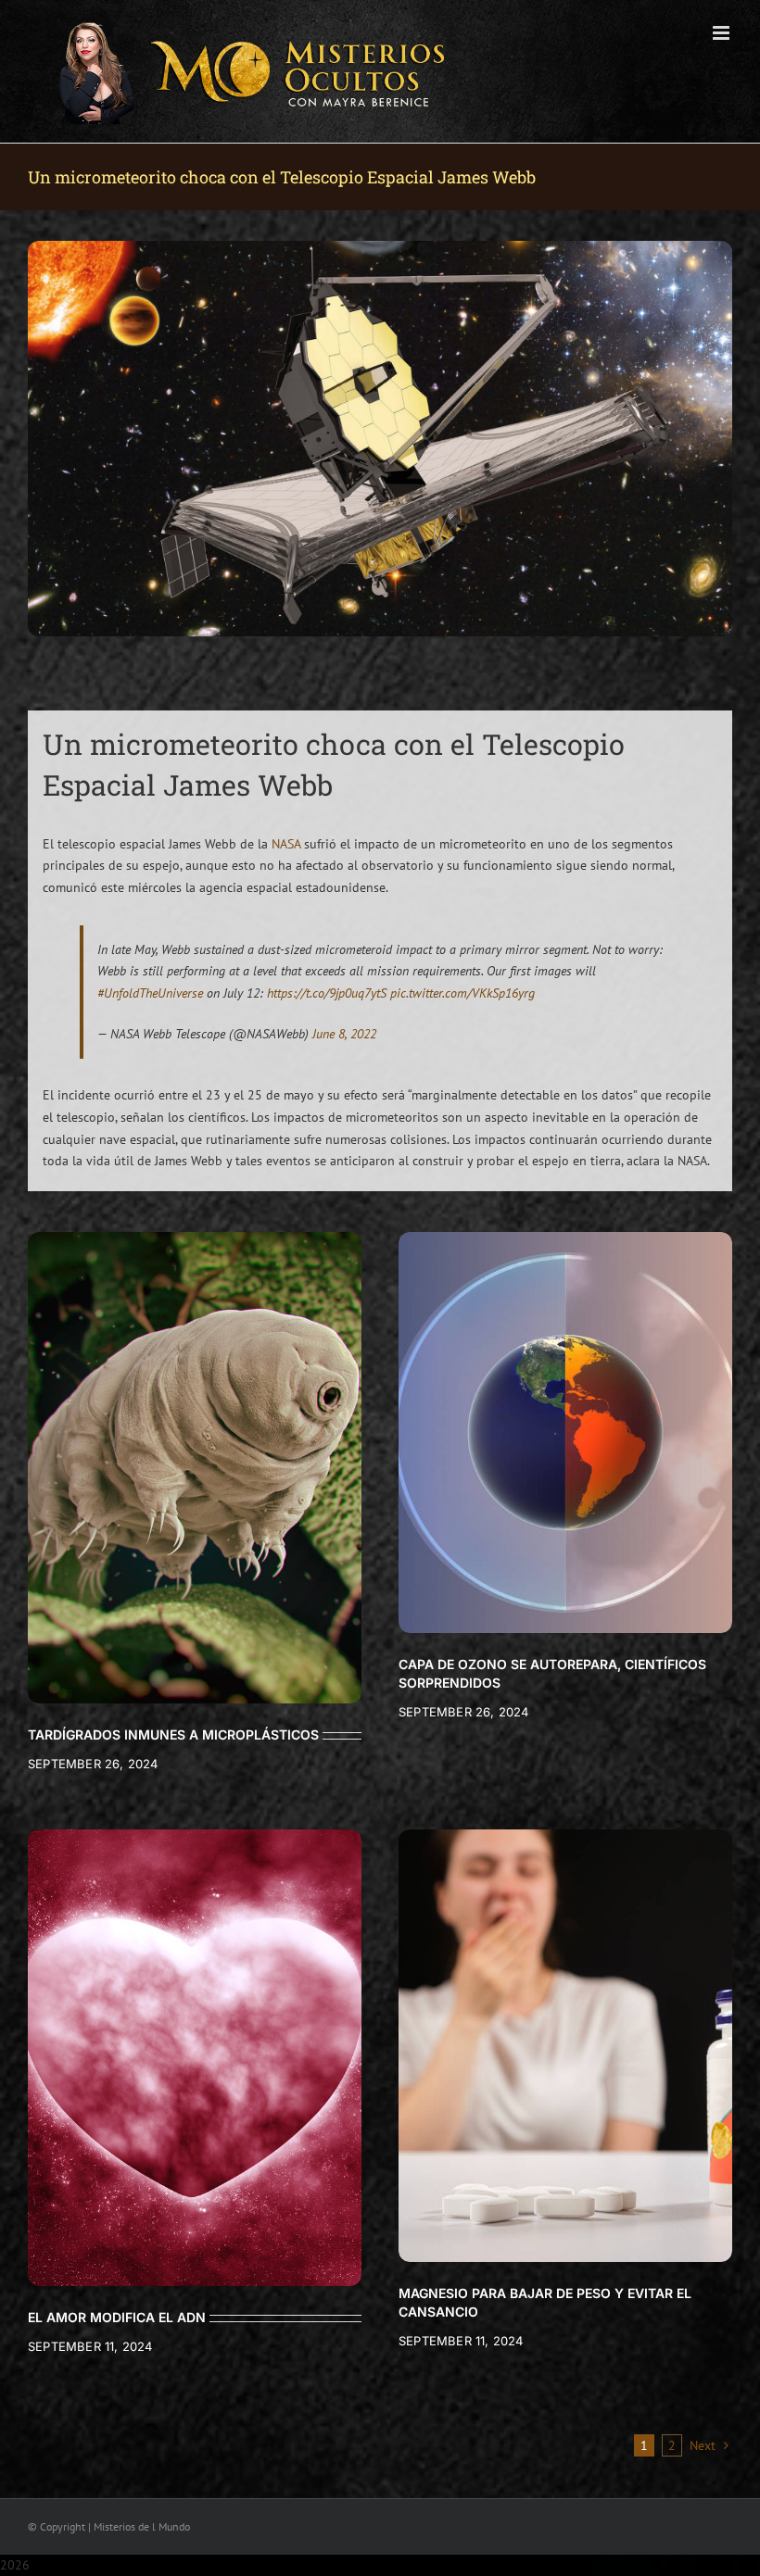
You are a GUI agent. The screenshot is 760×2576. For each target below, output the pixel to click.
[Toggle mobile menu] (722, 33)
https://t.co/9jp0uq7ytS (327, 993)
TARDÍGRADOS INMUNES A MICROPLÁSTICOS (173, 1734)
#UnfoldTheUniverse (150, 993)
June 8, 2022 (344, 1034)
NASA (286, 844)
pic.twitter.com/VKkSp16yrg (462, 993)
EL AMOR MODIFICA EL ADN (117, 2317)
